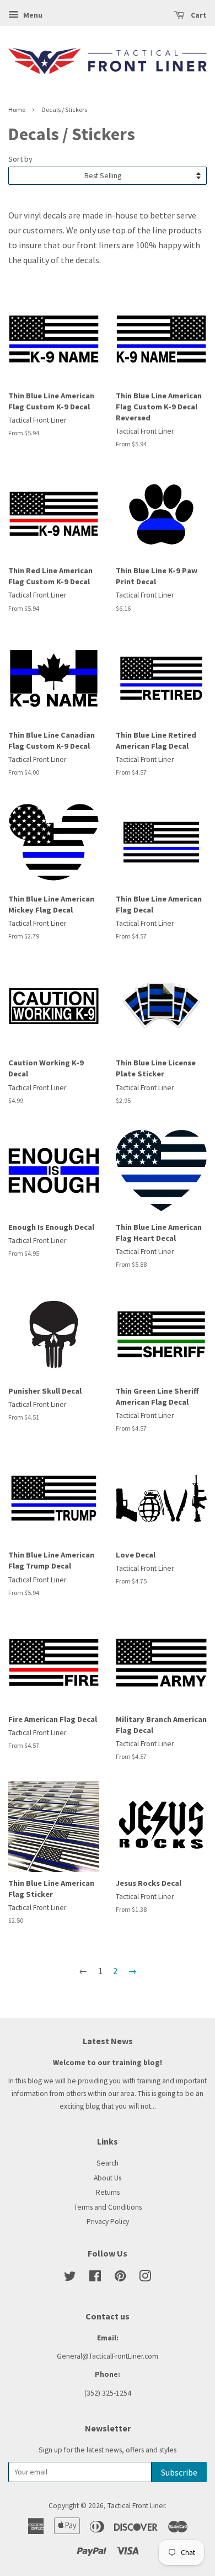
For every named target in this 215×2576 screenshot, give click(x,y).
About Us (108, 2178)
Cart (198, 15)
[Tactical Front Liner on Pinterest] (120, 2278)
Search (108, 2163)
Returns (108, 2192)
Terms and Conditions (108, 2207)
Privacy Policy (108, 2222)
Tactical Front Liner (136, 2506)
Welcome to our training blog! (108, 2063)
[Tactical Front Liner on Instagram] (145, 2278)
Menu (32, 15)
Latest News (108, 2041)
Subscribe (179, 2472)
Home (17, 110)
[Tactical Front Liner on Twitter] (70, 2278)
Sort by (20, 159)
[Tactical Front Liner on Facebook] (95, 2278)
